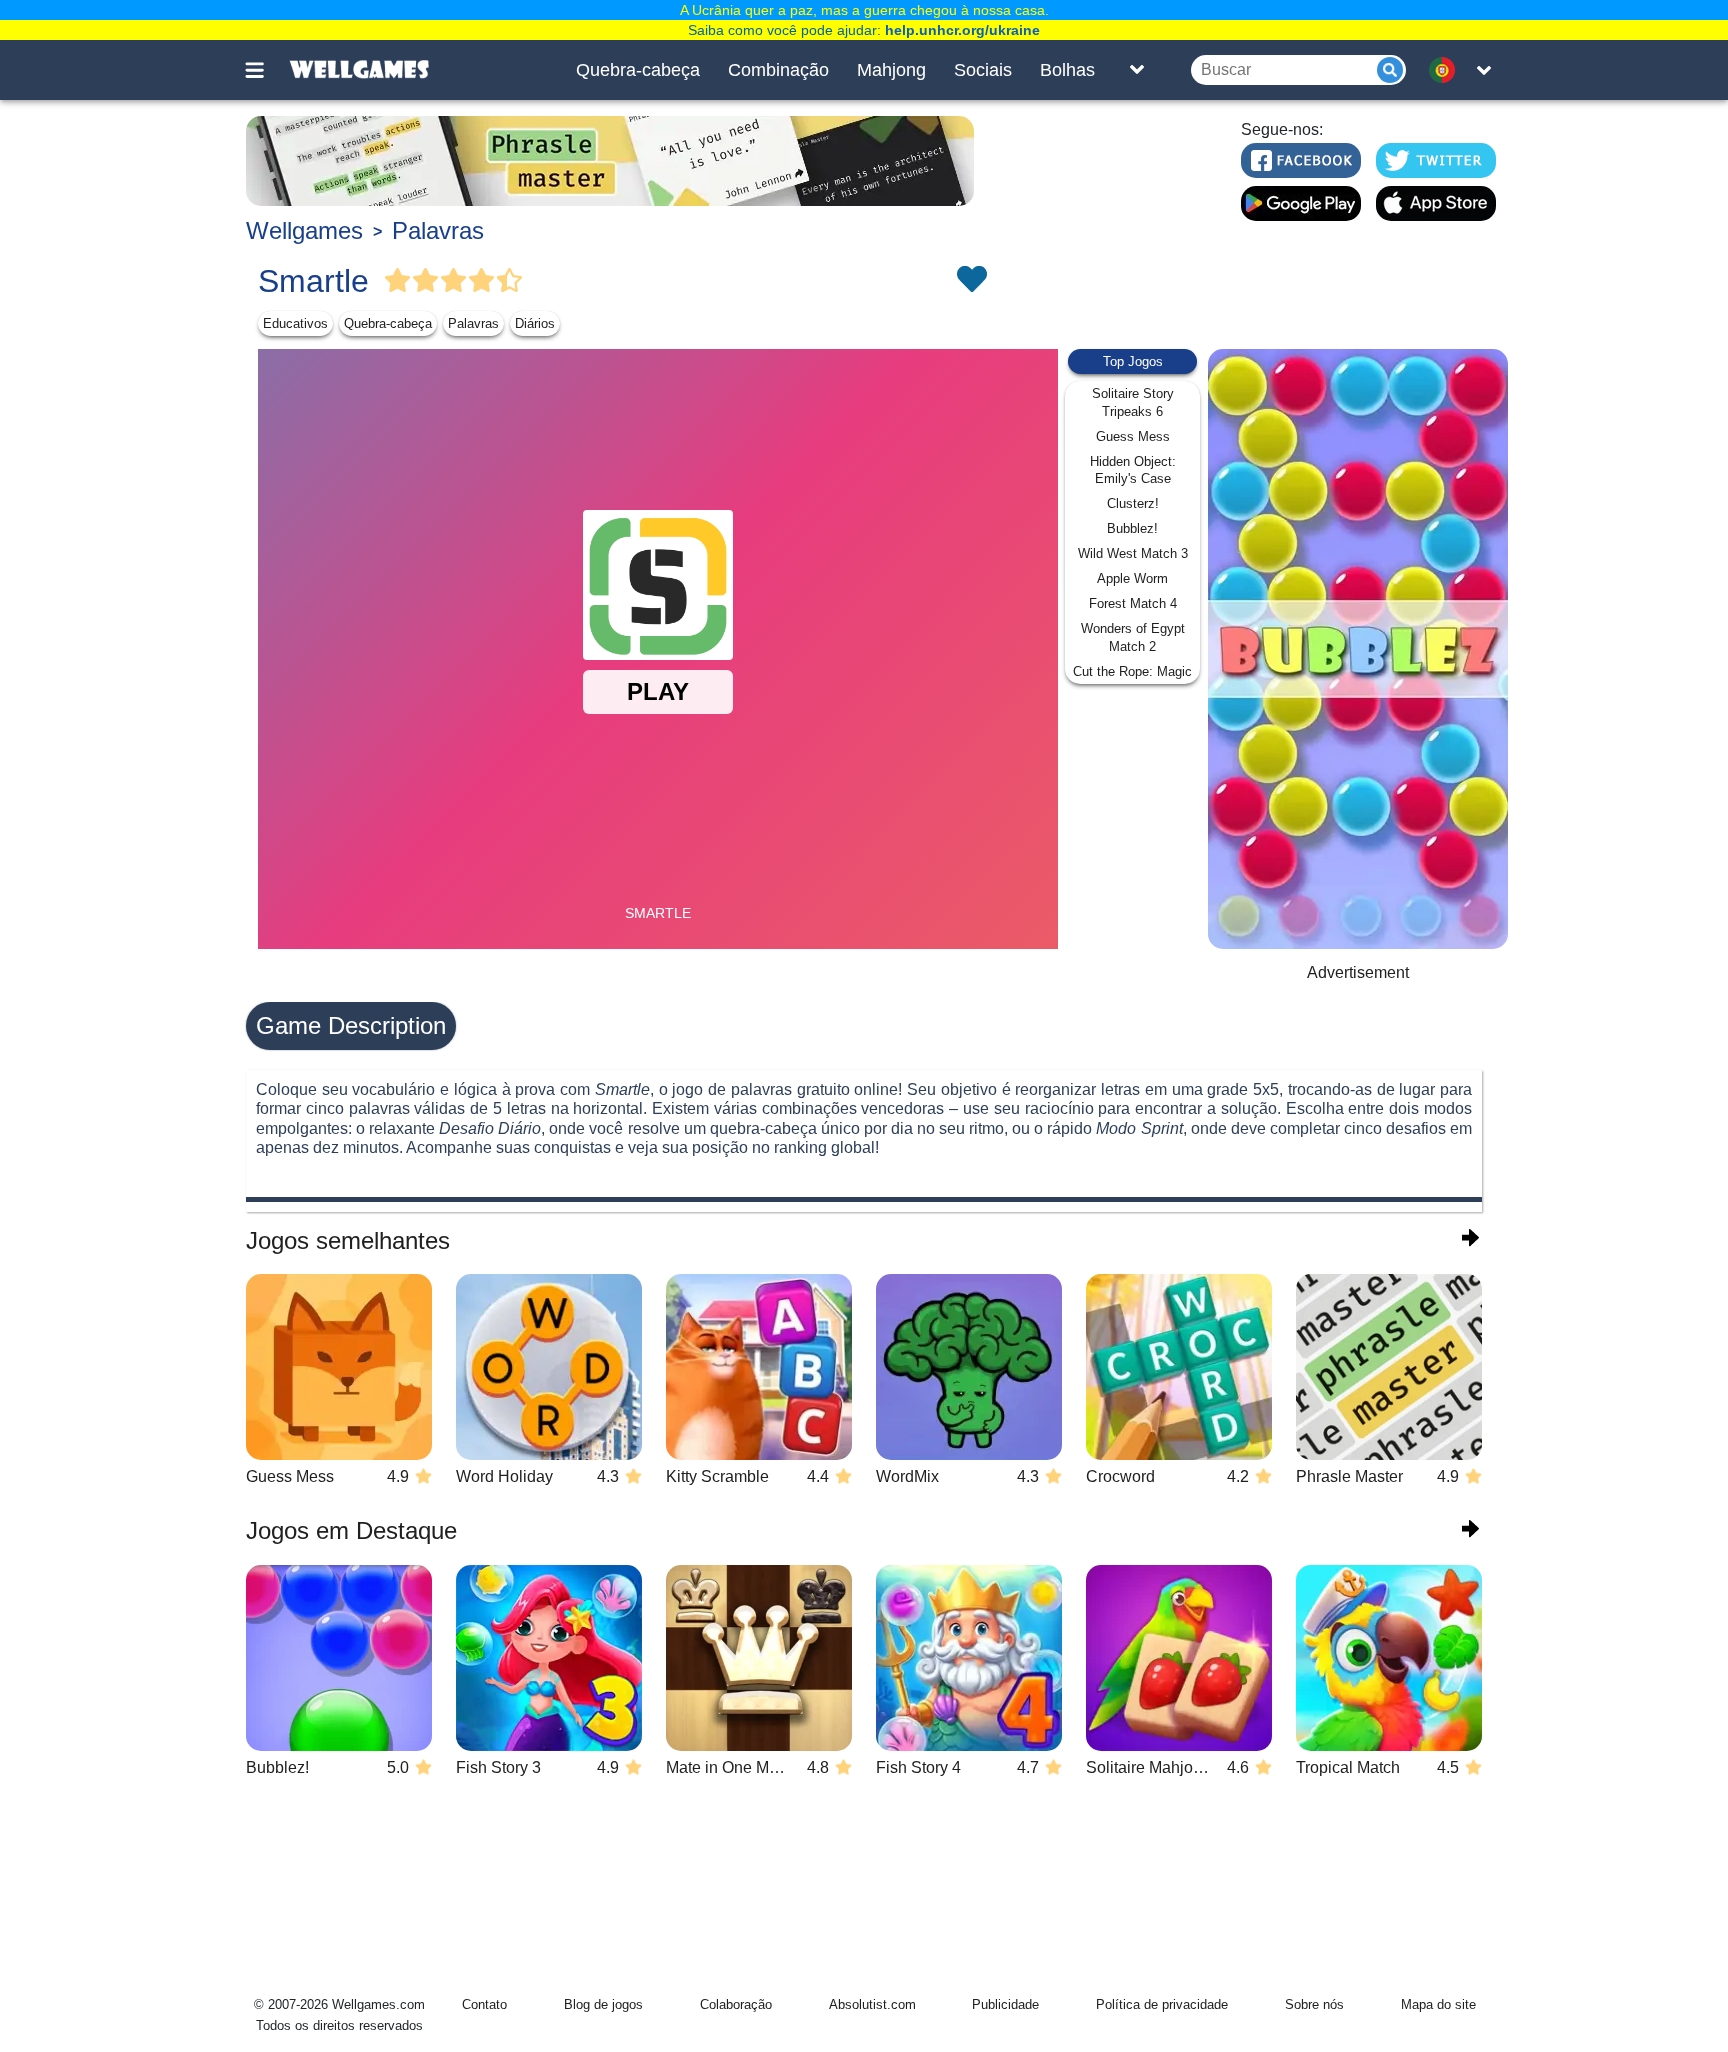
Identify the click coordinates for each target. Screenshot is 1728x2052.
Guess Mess (1133, 436)
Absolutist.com (872, 2004)
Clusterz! (1133, 503)
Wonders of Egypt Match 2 (1133, 637)
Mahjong (891, 70)
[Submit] (1390, 70)
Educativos (295, 323)
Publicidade (1005, 2004)
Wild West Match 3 (1133, 553)
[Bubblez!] (1358, 649)
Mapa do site (1438, 2004)
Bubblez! (1132, 528)
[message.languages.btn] (1447, 70)
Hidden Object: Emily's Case (1133, 470)
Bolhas (1067, 70)
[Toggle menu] (266, 70)
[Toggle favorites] (971, 281)
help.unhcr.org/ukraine (962, 30)
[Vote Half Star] (510, 281)
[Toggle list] (1137, 70)
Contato (484, 2004)
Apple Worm (1132, 578)
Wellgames (304, 230)
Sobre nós (1314, 2004)
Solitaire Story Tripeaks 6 (1133, 402)
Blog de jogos (603, 2004)
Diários (535, 323)
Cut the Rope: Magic (1132, 671)
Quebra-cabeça (638, 70)
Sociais (983, 70)
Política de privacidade (1162, 2004)
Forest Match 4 (1133, 603)
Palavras (438, 230)
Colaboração (736, 2004)
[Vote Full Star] (398, 281)
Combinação (778, 70)
